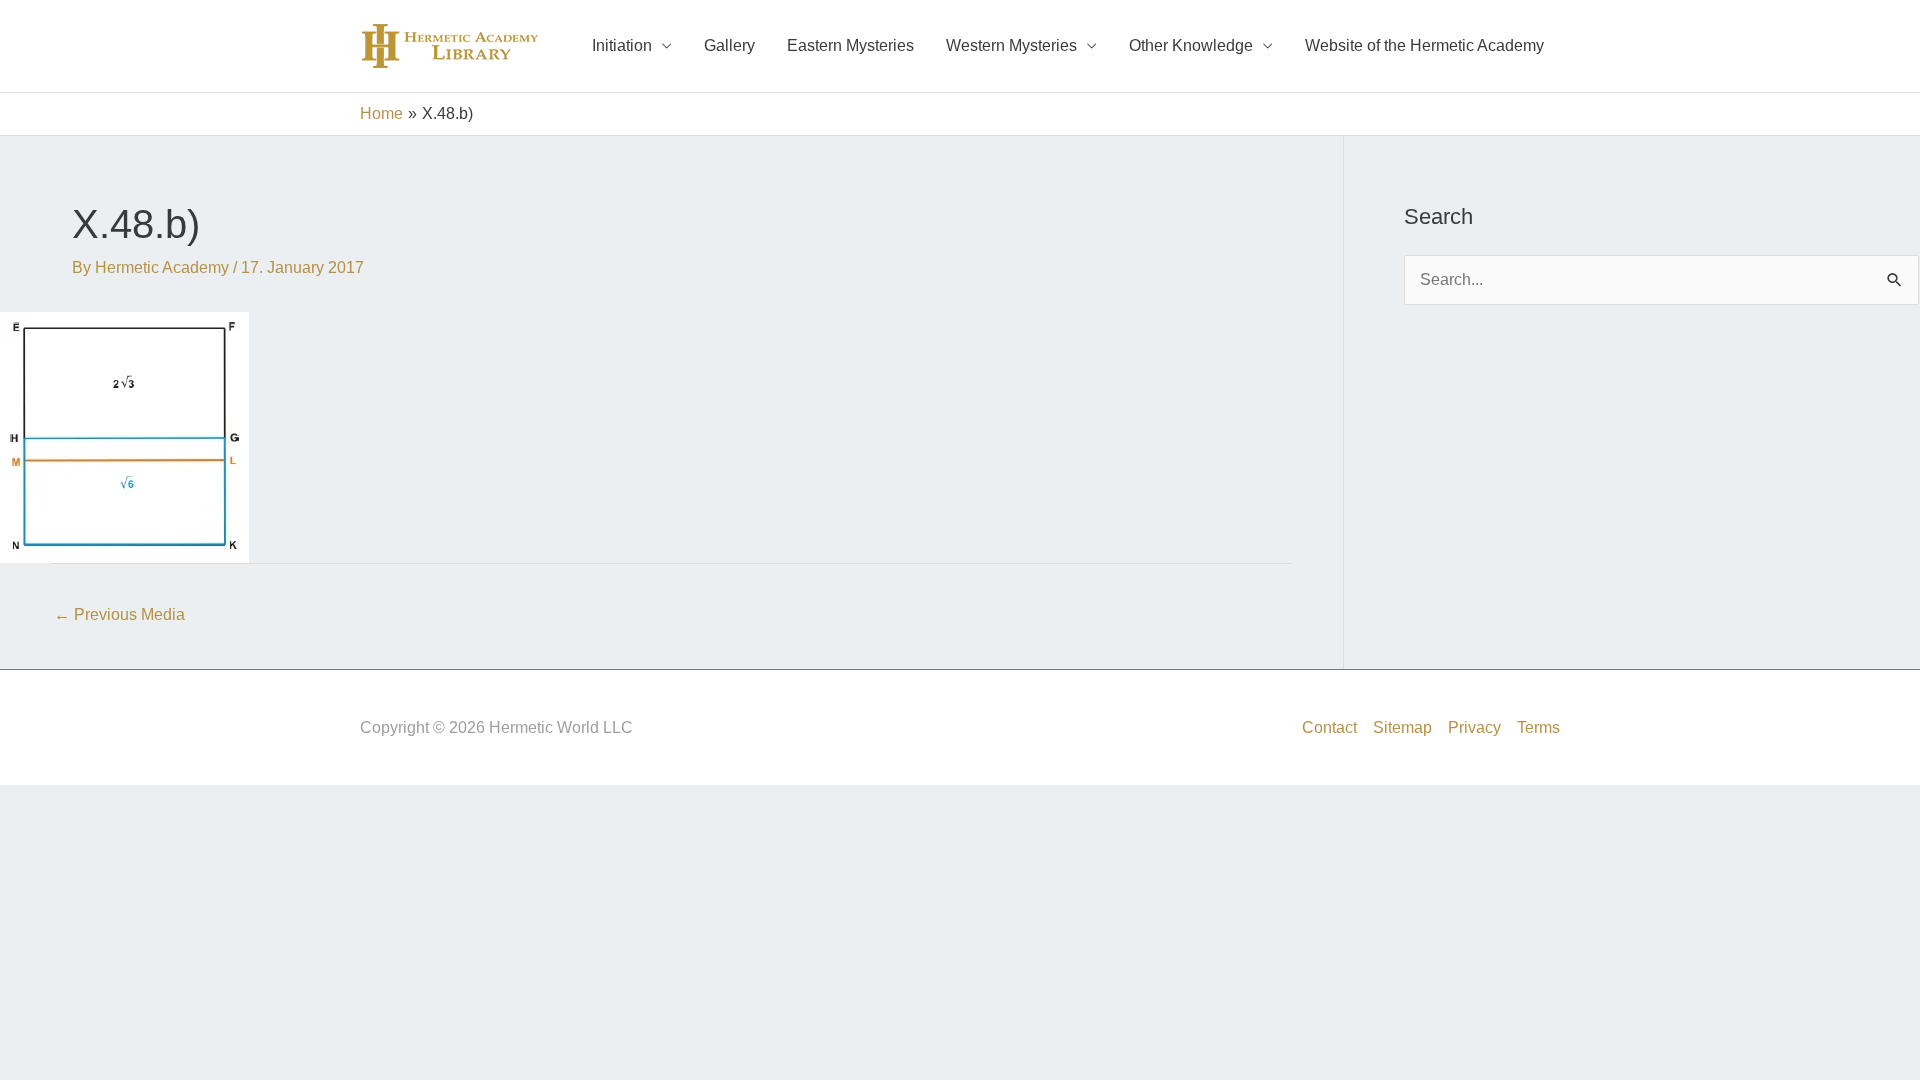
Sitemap (1402, 727)
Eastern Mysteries (850, 45)
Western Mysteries (1011, 45)
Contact (1329, 727)
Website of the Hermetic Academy (1424, 45)
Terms (1538, 727)
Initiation (622, 45)
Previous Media (119, 614)
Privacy (1474, 727)
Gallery (729, 45)
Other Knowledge (1191, 45)
